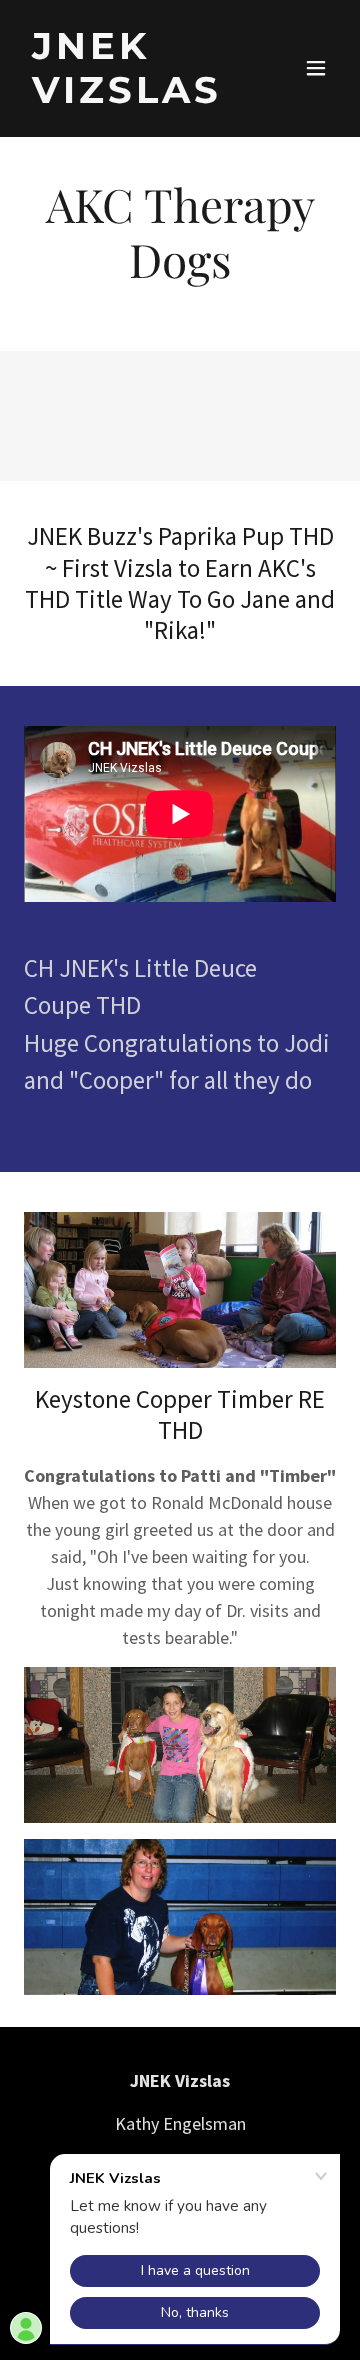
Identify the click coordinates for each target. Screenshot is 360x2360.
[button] (316, 68)
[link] (133, 96)
